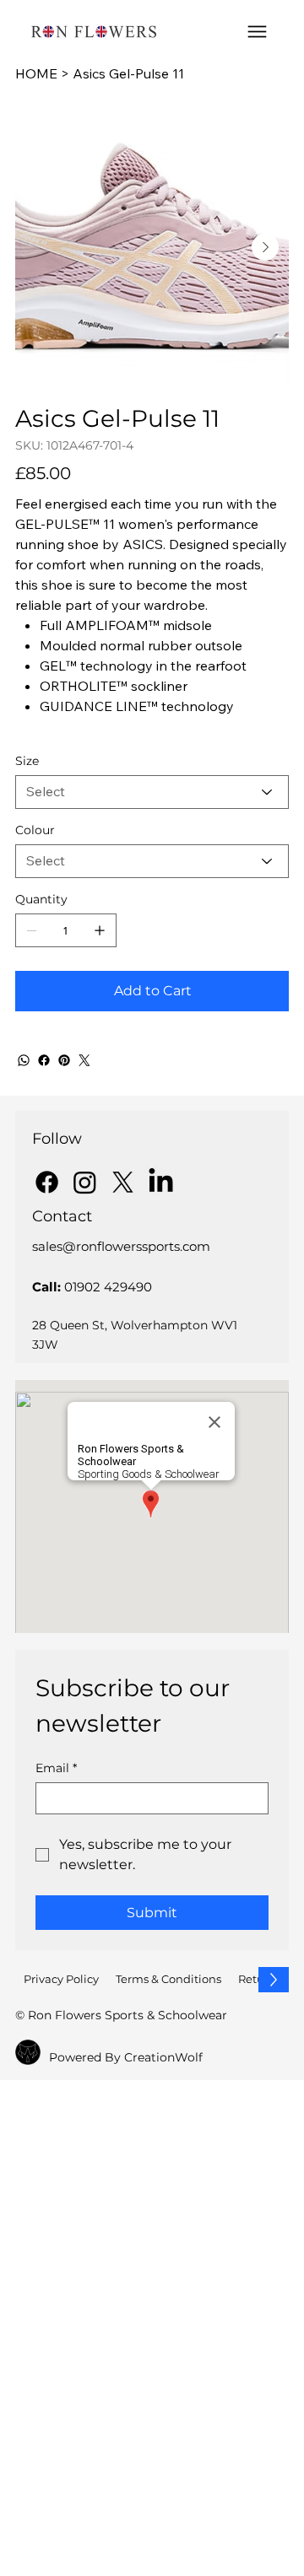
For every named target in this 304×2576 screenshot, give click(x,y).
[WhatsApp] (24, 1060)
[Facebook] (44, 1060)
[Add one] (100, 930)
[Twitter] (84, 1060)
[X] (123, 1182)
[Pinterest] (64, 1060)
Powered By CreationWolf (126, 2057)
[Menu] (257, 32)
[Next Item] (265, 247)
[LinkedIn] (161, 1182)
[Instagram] (85, 1182)
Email (56, 1768)
